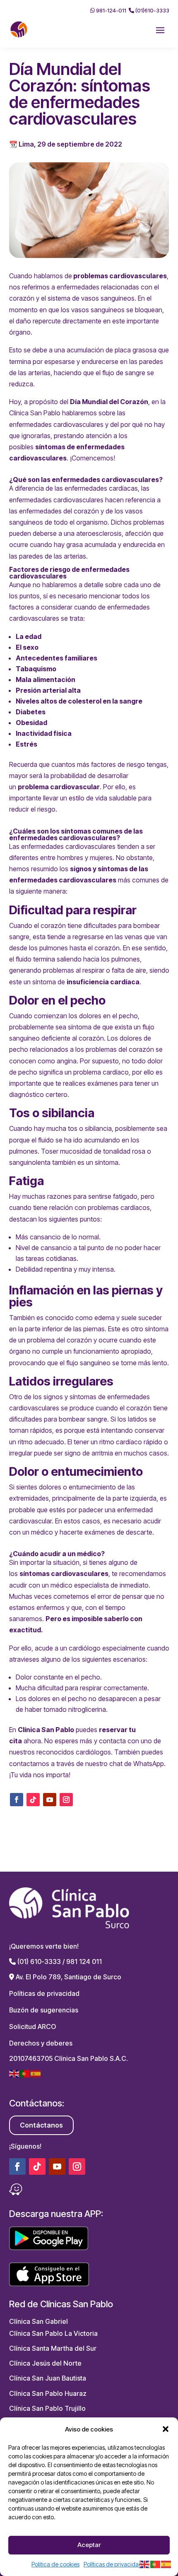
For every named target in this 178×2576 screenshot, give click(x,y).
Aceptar (89, 2545)
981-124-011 (111, 10)
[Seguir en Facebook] (17, 1800)
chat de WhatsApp (137, 1764)
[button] (166, 2429)
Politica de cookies (55, 2564)
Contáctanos (41, 2125)
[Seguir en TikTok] (33, 1800)
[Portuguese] (25, 2073)
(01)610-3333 (152, 10)
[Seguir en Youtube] (50, 1800)
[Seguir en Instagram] (66, 1800)
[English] (14, 2073)
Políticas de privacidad (113, 2564)
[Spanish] (36, 2073)
